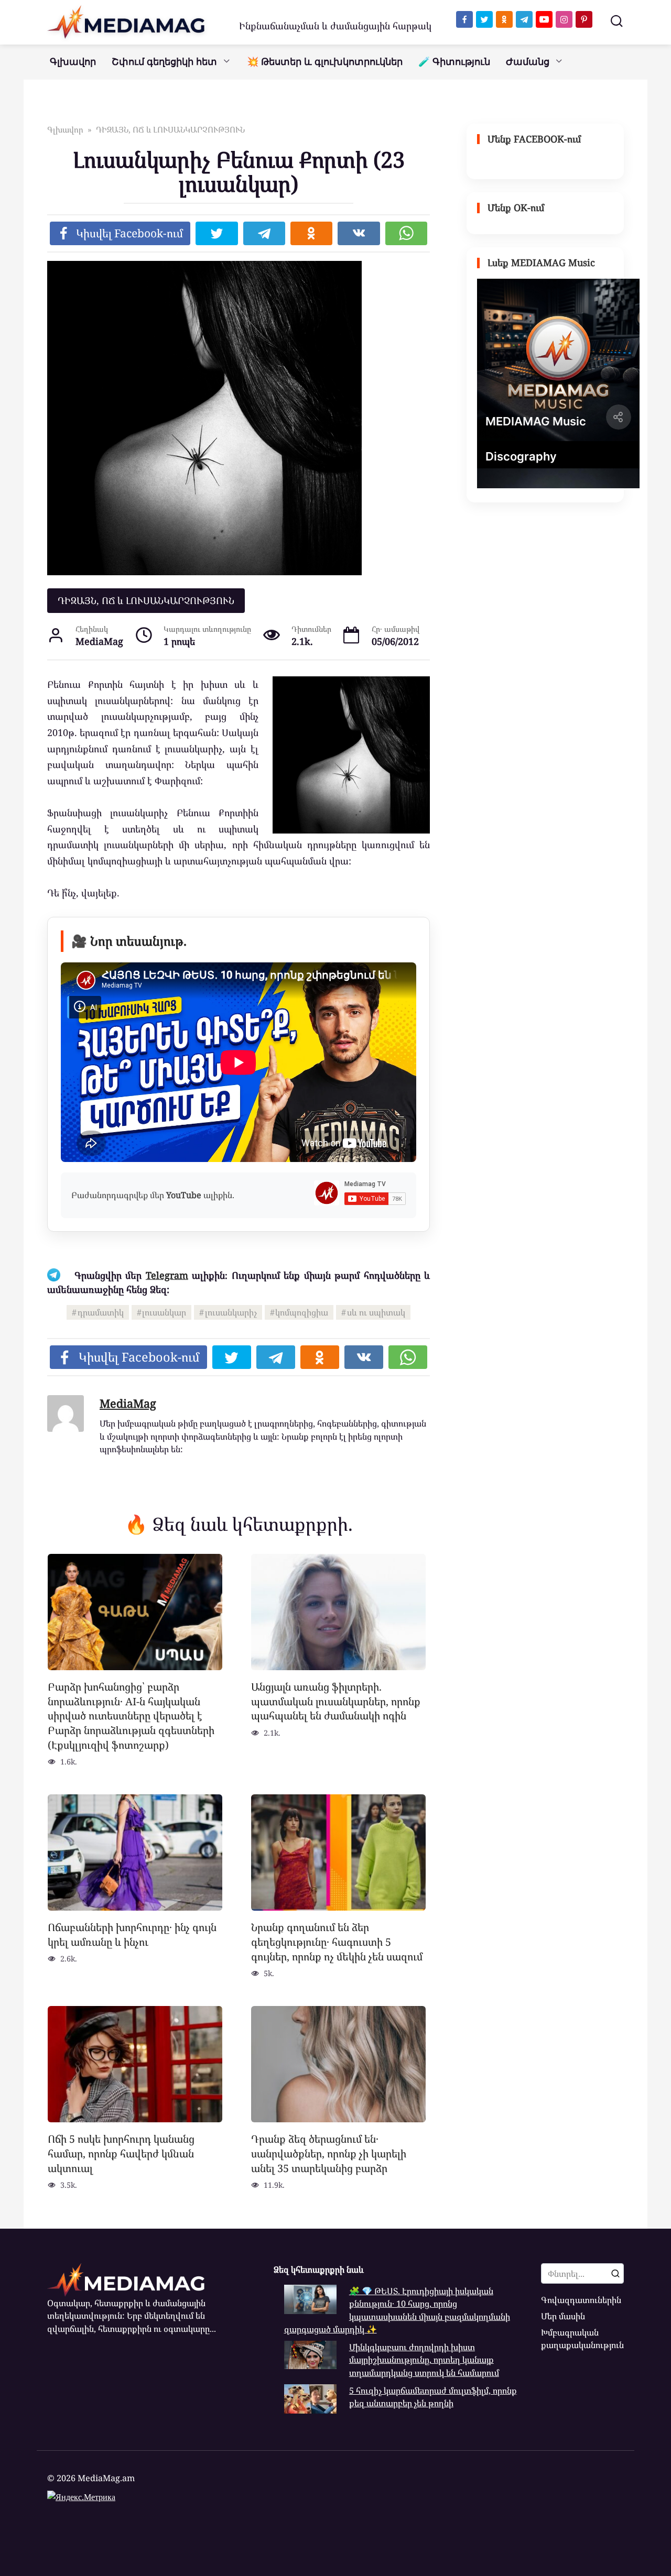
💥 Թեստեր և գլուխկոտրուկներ (325, 62)
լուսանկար (164, 1312)
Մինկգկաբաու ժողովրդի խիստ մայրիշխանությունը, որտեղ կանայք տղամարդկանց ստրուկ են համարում (424, 2360)
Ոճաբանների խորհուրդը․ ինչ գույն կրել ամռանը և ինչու (132, 1934)
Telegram (167, 1275)
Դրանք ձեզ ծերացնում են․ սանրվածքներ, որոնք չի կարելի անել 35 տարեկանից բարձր (329, 2153)
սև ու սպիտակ (376, 1312)
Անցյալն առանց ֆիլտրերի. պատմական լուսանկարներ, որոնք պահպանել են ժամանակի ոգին (336, 1701)
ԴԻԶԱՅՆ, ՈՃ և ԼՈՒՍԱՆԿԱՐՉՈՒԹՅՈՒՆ (146, 600)
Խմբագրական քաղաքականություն (582, 2339)
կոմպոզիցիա (302, 1312)
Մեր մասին (563, 2316)
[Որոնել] (615, 2273)
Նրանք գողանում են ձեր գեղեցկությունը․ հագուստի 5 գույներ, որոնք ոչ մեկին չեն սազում (337, 1942)
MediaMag (128, 1403)
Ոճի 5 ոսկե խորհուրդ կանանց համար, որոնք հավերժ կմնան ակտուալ (121, 2153)
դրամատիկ (101, 1312)
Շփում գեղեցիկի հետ (164, 62)
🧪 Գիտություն (454, 62)
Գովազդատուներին (581, 2300)
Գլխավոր (73, 62)
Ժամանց (528, 62)
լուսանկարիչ (231, 1312)
